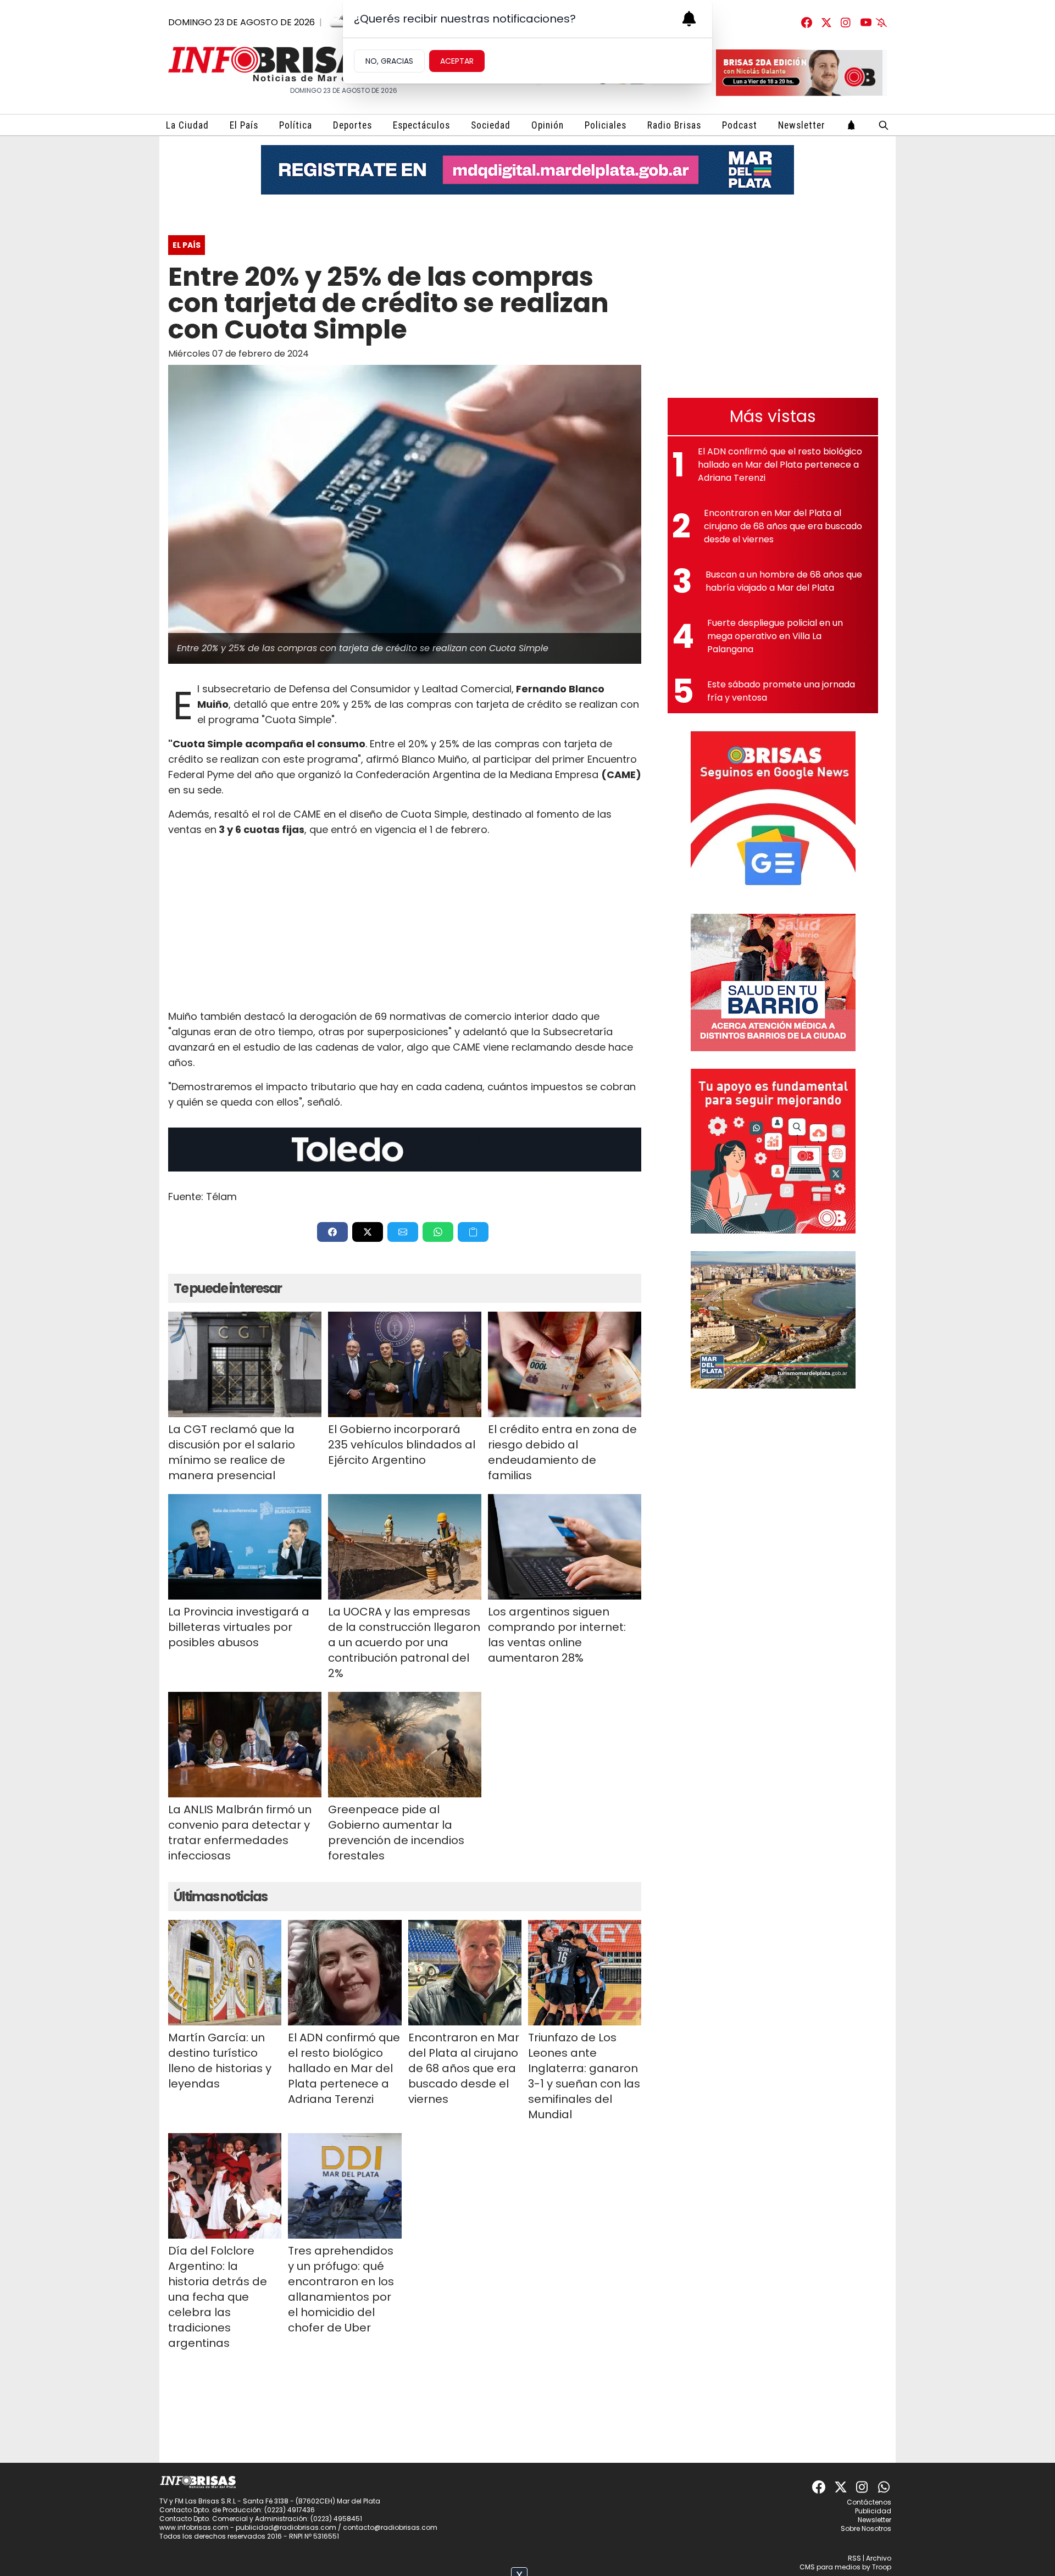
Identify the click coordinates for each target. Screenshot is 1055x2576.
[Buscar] (884, 125)
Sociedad (491, 125)
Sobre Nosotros (866, 2528)
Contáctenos (869, 2502)
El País (244, 125)
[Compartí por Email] (403, 1232)
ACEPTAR (457, 61)
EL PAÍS (187, 245)
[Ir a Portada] (278, 64)
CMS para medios (830, 2567)
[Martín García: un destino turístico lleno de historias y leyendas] (225, 1973)
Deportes (352, 125)
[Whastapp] (885, 2487)
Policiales (606, 125)
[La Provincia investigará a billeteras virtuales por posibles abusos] (245, 1547)
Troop (882, 2567)
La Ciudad (187, 125)
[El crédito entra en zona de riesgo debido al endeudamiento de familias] (565, 1364)
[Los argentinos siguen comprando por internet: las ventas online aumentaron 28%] (565, 1547)
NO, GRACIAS (389, 61)
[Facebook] (807, 23)
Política (296, 125)
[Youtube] (866, 23)
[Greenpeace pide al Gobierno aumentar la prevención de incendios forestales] (405, 1745)
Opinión (548, 125)
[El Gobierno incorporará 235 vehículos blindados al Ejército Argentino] (405, 1364)
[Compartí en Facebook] (332, 1232)
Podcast (740, 125)
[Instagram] (846, 23)
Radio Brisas (674, 125)
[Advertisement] (405, 923)
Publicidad (873, 2511)
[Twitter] (826, 23)
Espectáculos (421, 125)
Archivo (879, 2558)
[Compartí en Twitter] (368, 1232)
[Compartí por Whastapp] (438, 1232)
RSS (854, 2558)
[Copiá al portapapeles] (473, 1232)
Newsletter (802, 125)
